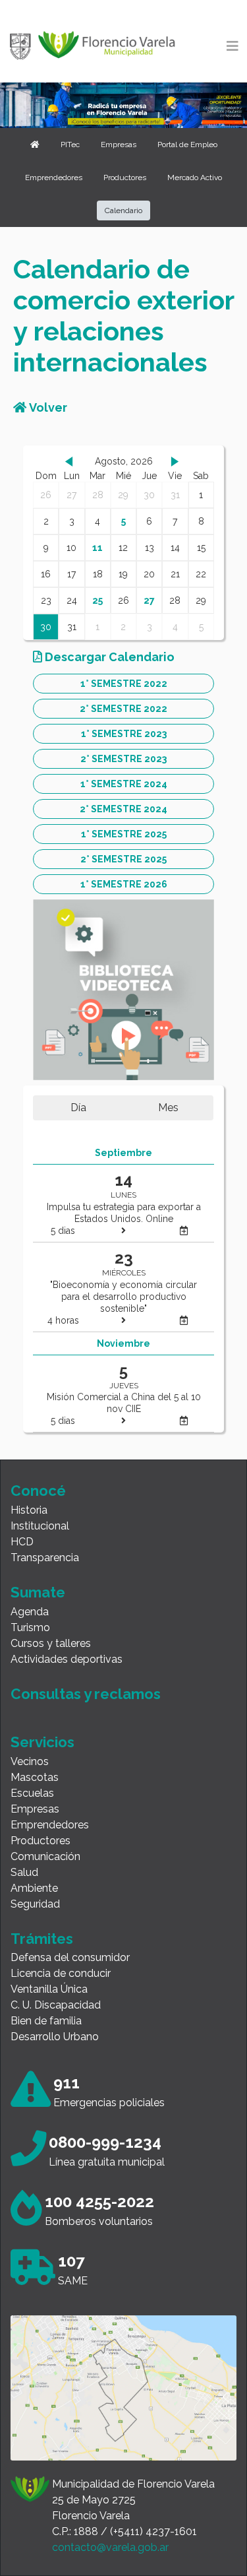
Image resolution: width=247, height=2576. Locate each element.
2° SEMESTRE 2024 (123, 809)
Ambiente (34, 1888)
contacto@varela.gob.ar (110, 2547)
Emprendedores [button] (54, 177)
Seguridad (35, 1904)
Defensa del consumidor (70, 1957)
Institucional (40, 1526)
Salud (24, 1872)
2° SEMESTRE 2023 (123, 759)
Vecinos (30, 1761)
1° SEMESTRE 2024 (124, 784)
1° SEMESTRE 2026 (124, 884)
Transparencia (45, 1558)
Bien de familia (46, 2021)
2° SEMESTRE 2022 (123, 709)
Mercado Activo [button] (195, 177)
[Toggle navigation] (233, 46)
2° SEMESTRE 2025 (123, 859)
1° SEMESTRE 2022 (124, 684)
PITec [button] (70, 145)
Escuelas (32, 1793)
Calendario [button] (123, 210)
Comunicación (45, 1856)
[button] (35, 145)
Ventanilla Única (49, 1989)
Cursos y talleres (51, 1643)
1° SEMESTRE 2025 (124, 834)
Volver (47, 407)
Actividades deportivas (67, 1659)
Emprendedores (50, 1825)
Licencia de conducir (61, 1973)
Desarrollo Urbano (55, 2037)
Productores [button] (125, 177)
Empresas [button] (119, 145)
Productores (41, 1841)
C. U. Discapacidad (56, 2005)
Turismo (30, 1627)
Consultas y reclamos (86, 1694)
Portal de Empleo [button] (187, 145)
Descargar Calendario (108, 657)
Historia (29, 1510)
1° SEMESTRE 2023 (124, 734)
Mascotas (35, 1777)
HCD (22, 1542)
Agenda (30, 1612)
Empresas (35, 1809)
